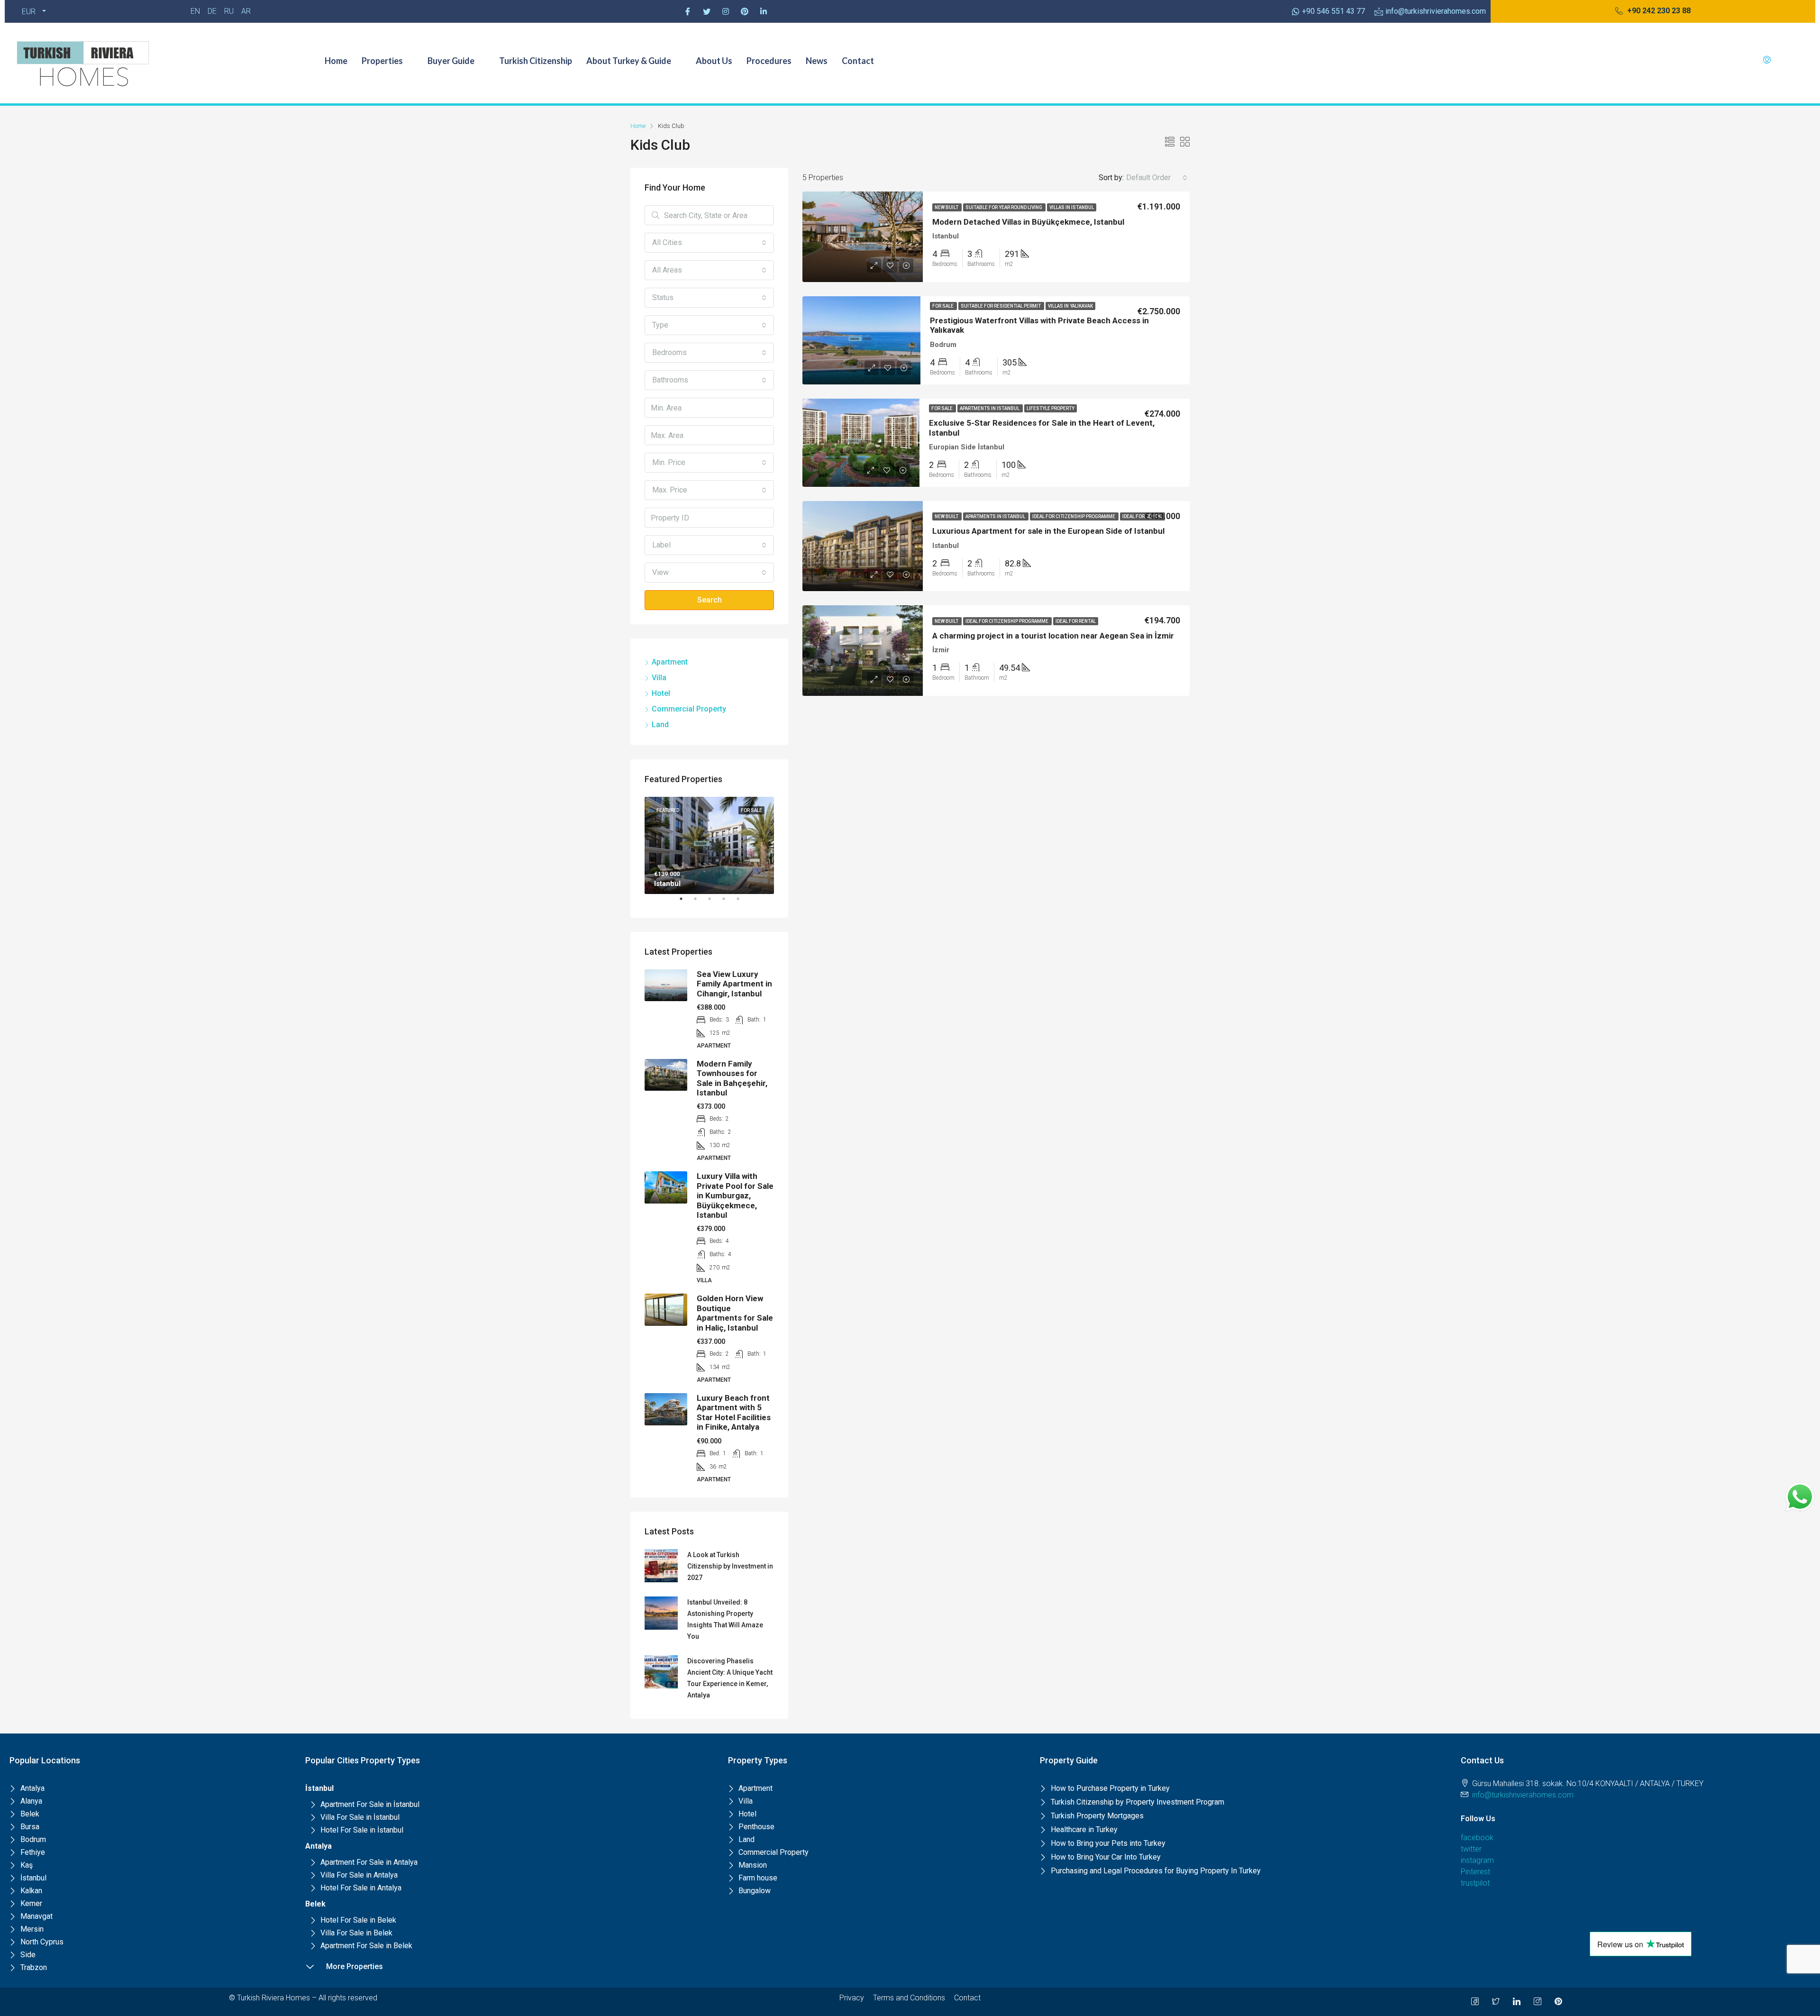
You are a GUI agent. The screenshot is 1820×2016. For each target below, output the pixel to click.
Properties (382, 61)
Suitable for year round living (1004, 207)
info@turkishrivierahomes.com (1523, 1795)
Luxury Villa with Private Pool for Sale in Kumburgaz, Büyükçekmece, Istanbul (735, 1195)
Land (660, 725)
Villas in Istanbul (1072, 207)
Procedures (769, 61)
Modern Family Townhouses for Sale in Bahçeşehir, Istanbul (732, 1078)
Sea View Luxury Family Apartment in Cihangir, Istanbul (734, 984)
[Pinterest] (745, 11)
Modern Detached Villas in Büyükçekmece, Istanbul (1028, 222)
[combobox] (1157, 178)
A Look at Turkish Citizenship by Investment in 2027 (730, 1566)
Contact (858, 61)
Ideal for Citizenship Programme (1074, 516)
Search (710, 600)
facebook (1477, 1838)
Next (781, 845)
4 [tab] (728, 903)
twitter (1471, 1849)
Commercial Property (689, 709)
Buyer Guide (451, 61)
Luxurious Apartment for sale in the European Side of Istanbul (1048, 531)
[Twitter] (707, 11)
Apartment (670, 662)
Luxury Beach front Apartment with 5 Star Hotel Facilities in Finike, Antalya (734, 1412)
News (817, 61)
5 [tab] (743, 903)
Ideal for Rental (1142, 516)
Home (336, 61)
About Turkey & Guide (629, 61)
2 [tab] (700, 903)
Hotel (661, 693)
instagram (1477, 1860)
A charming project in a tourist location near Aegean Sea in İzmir (1053, 636)
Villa (659, 678)
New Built (947, 207)
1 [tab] (686, 903)
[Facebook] (688, 11)
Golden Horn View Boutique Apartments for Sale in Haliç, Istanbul (735, 1313)
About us (714, 61)
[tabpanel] (709, 845)
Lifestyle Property (1051, 408)
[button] (1653, 11)
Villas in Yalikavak (1070, 306)
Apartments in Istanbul (990, 408)
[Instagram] (726, 11)
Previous (637, 845)
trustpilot (1475, 1883)
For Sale (943, 306)
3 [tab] (714, 903)
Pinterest (1475, 1872)
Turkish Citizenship (536, 61)
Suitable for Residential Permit (1001, 306)
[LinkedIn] (1517, 2002)
